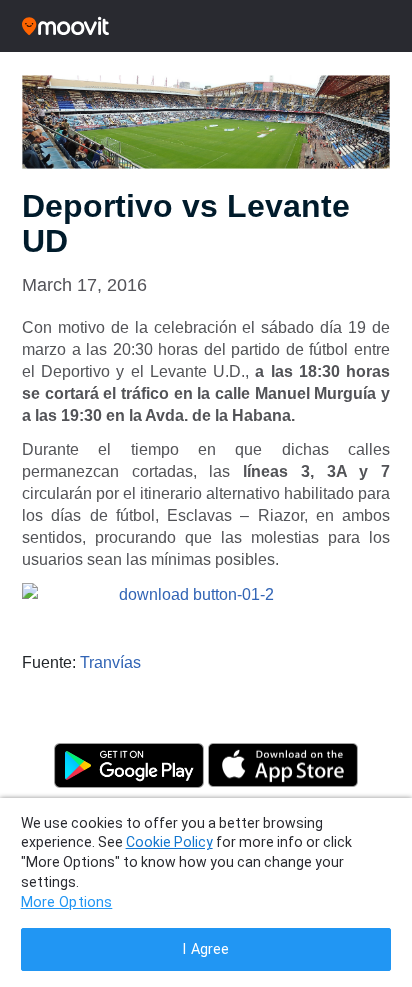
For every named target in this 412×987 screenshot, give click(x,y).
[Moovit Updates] (206, 26)
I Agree (205, 949)
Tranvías (110, 662)
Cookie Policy (169, 842)
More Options (67, 902)
